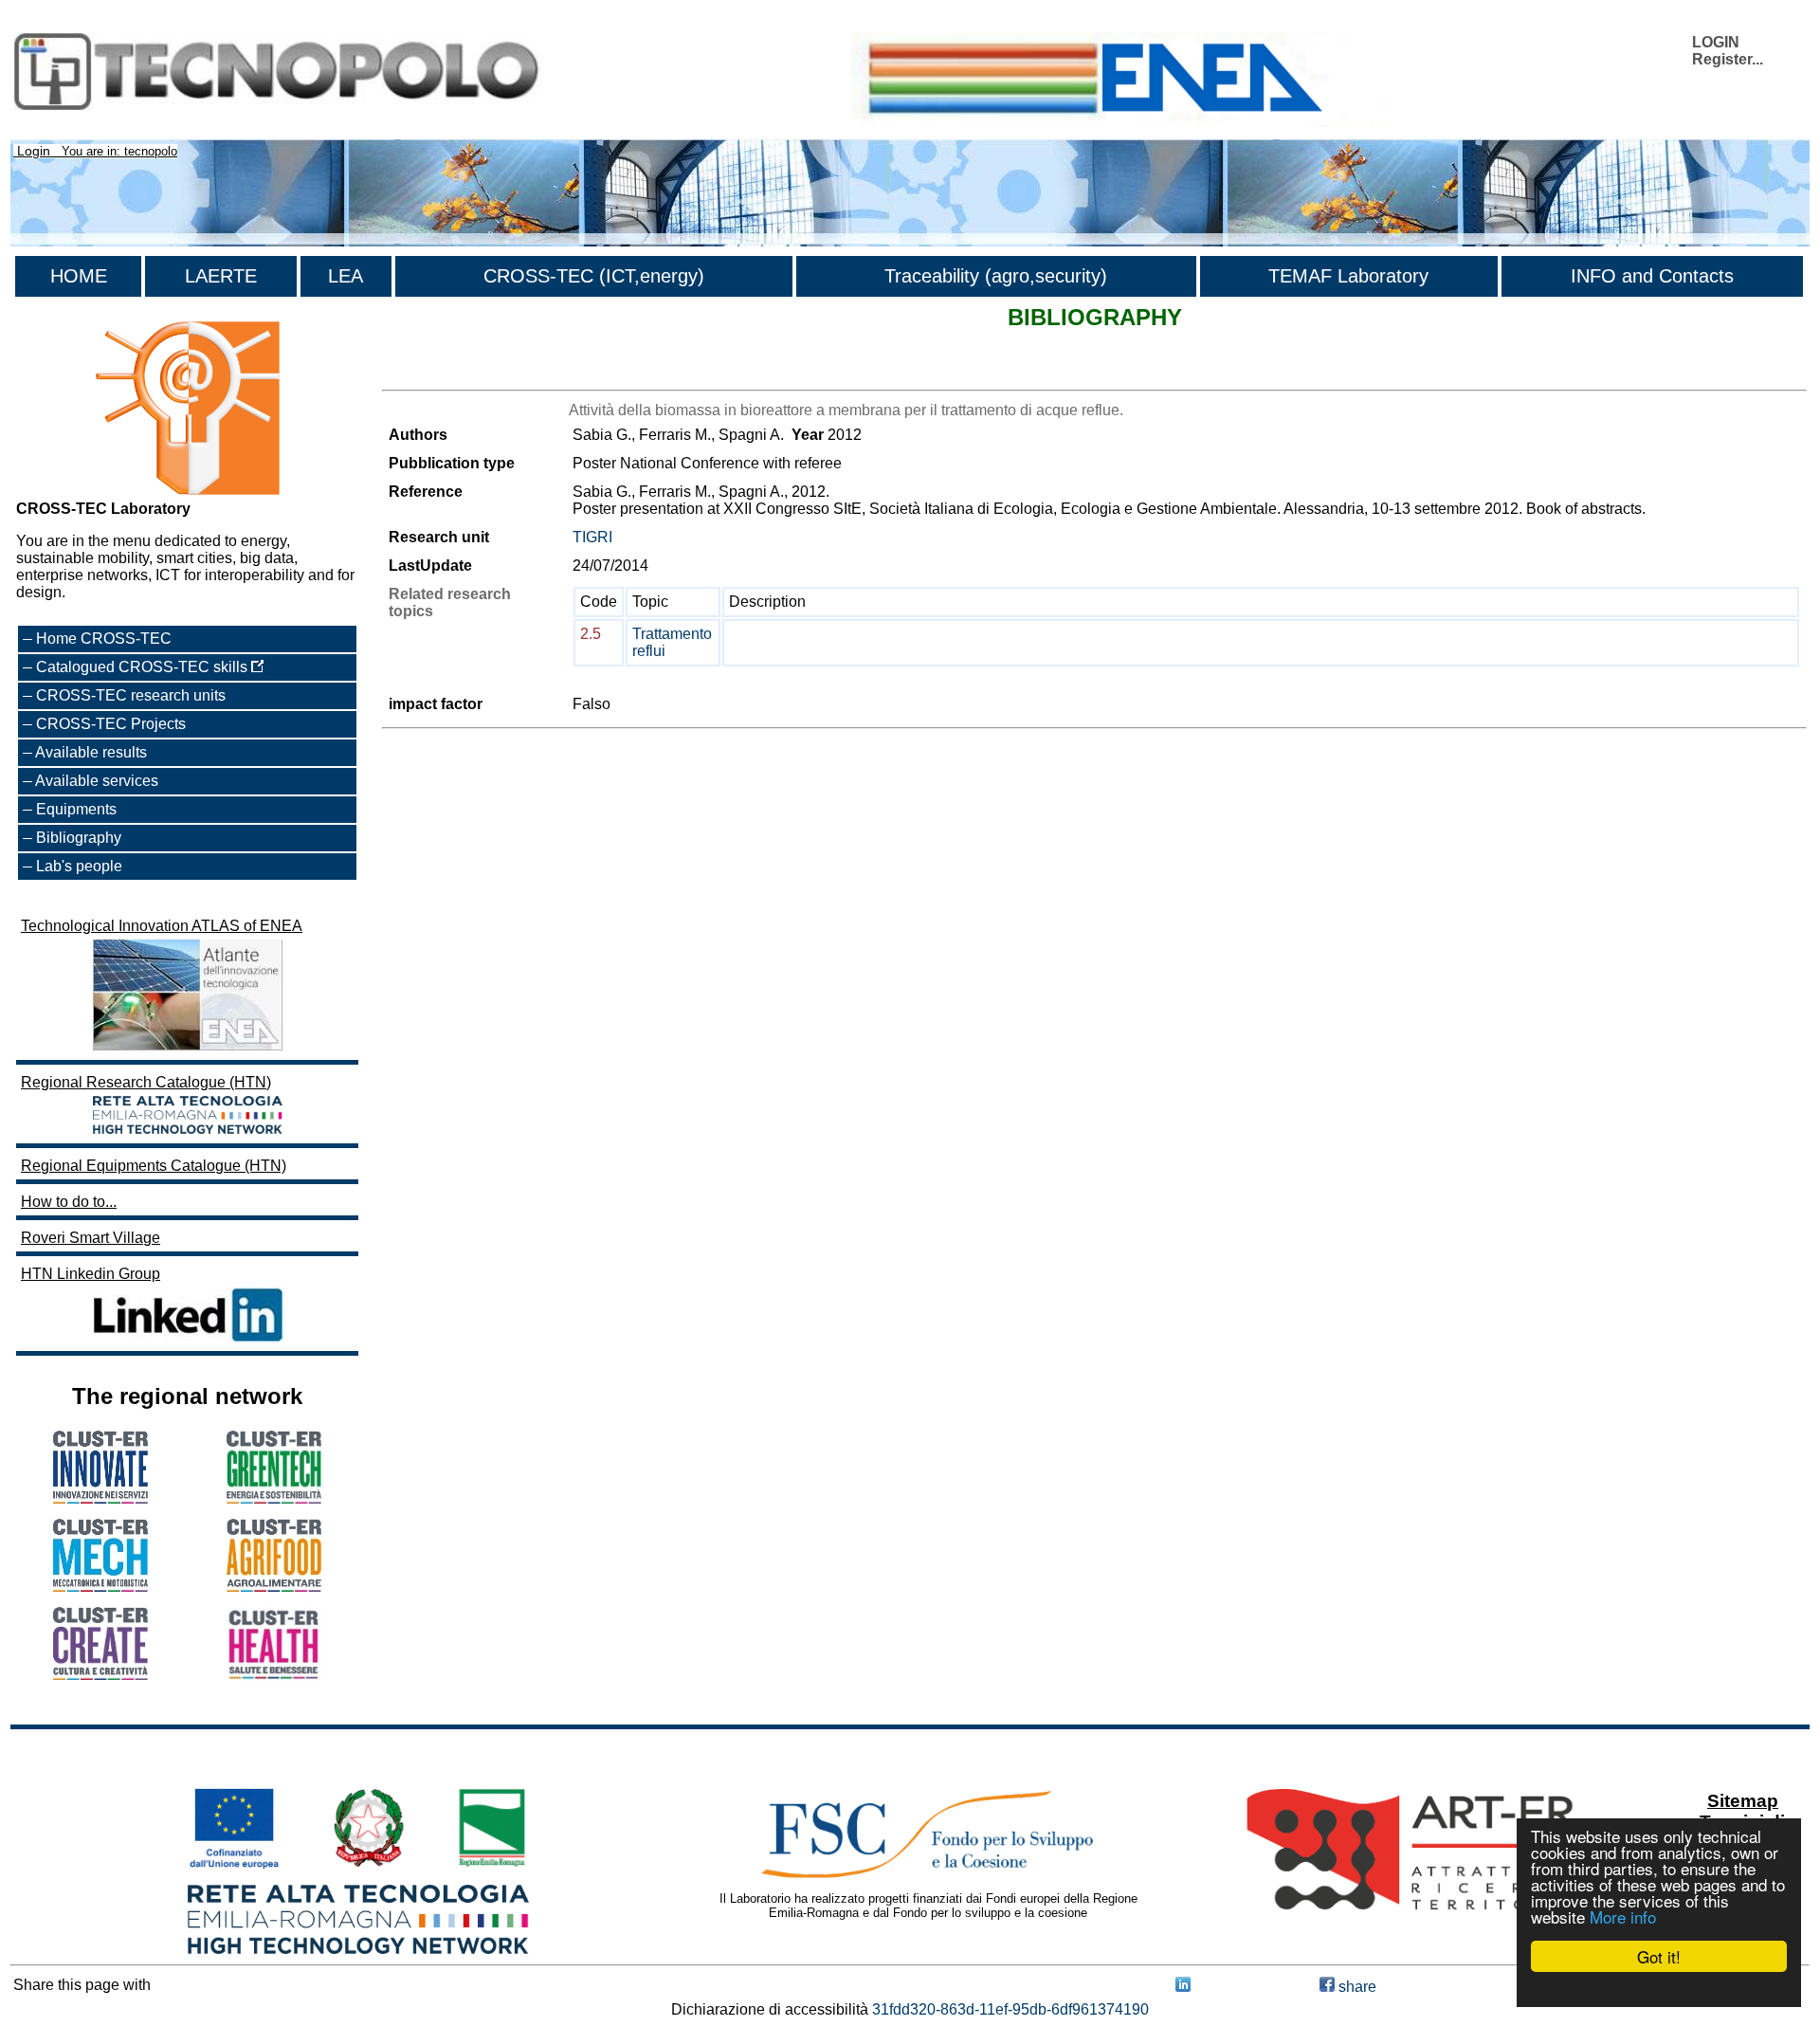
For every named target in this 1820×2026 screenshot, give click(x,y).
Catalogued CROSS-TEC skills (144, 667)
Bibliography (79, 838)
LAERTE (221, 276)
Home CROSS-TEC (104, 639)
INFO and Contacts (1652, 276)
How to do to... (69, 1202)
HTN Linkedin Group (91, 1274)
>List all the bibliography (464, 373)
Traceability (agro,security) (996, 276)
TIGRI (592, 537)
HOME (79, 276)
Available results (91, 752)
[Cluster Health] (274, 1676)
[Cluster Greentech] (274, 1498)
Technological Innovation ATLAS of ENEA (162, 926)
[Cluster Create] (100, 1675)
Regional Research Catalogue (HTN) (146, 1082)
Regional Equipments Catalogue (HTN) (154, 1166)
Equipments (76, 809)
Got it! (1659, 1956)
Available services (97, 781)
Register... (1728, 59)
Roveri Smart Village (91, 1238)
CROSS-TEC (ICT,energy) (594, 276)
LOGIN (1716, 42)
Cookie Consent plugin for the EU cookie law (1659, 1989)
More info (1623, 1916)
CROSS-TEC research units (131, 695)
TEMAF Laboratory (1348, 276)
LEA (346, 276)
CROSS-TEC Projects (111, 724)
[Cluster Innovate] (100, 1498)
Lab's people (79, 866)
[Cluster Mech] (100, 1587)
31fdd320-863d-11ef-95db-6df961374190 (1010, 2009)
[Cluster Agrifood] (274, 1587)
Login (34, 151)
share (1356, 1987)
